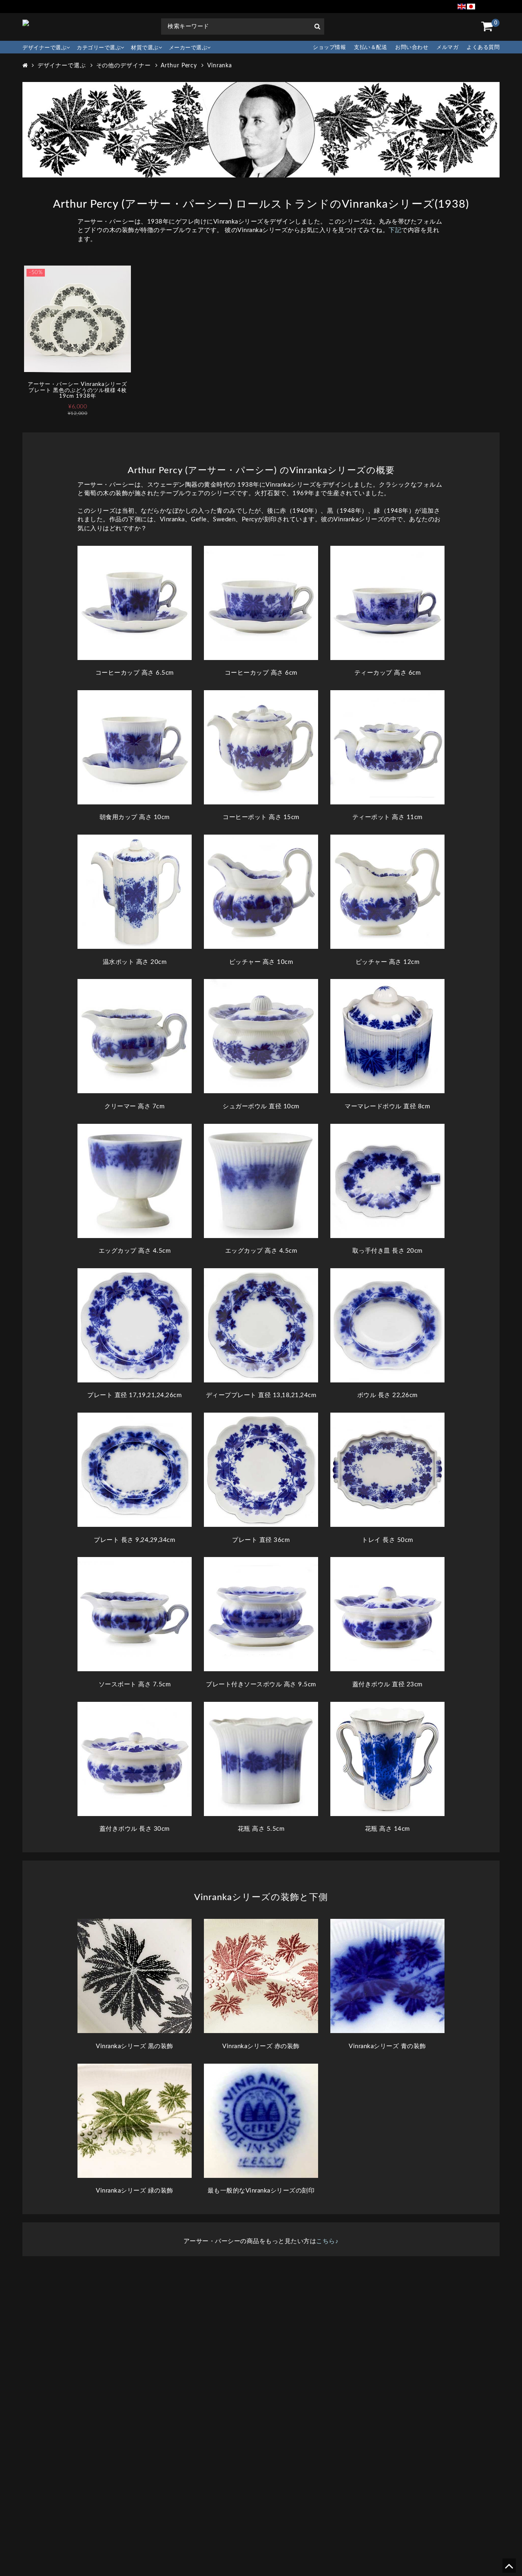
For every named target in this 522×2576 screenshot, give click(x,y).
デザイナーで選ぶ (44, 48)
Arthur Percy (179, 66)
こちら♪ (327, 2241)
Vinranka (220, 66)
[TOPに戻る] (509, 2569)
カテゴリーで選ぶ (99, 48)
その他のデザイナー (124, 66)
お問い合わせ (412, 48)
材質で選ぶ (145, 48)
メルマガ (447, 48)
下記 (395, 230)
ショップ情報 (329, 48)
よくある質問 (483, 48)
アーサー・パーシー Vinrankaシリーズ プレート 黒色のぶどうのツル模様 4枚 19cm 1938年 (77, 390)
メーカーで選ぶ (188, 48)
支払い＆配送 (370, 48)
